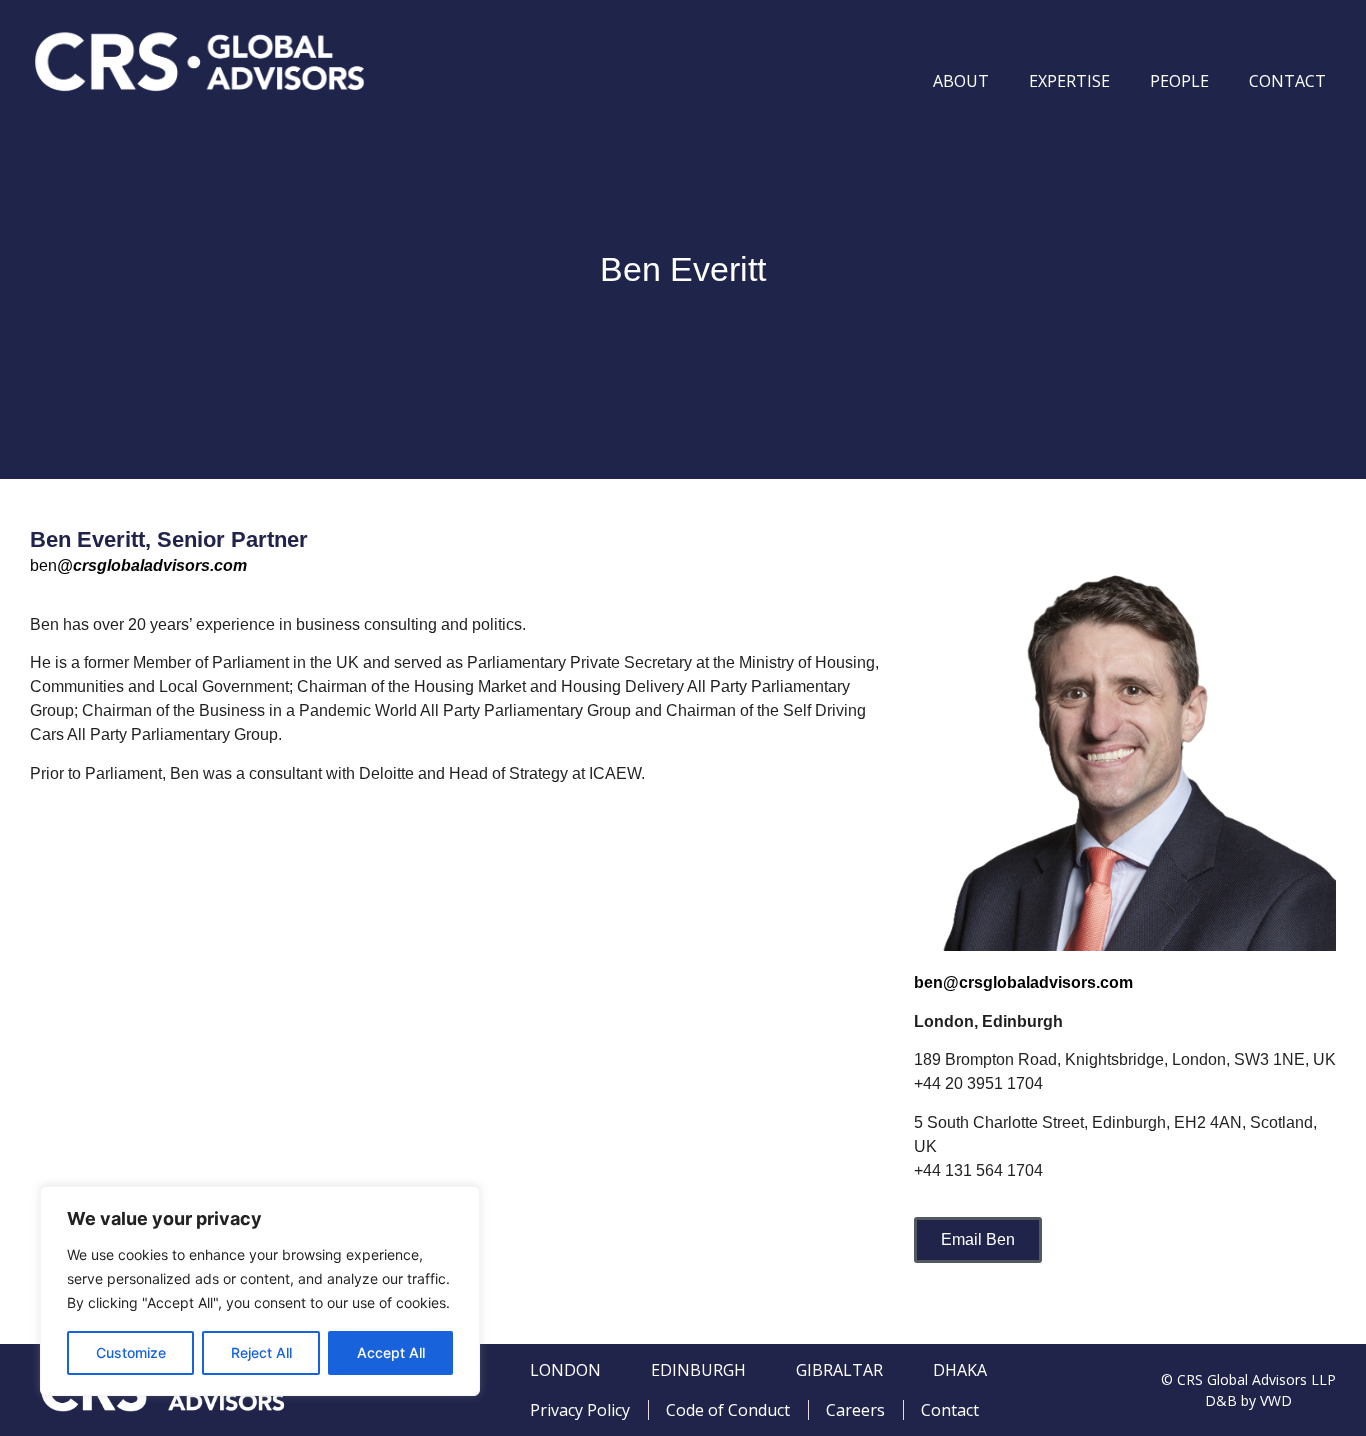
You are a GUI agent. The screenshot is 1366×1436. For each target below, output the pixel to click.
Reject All (261, 1352)
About (961, 81)
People (1179, 81)
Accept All (391, 1352)
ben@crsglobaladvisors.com (1023, 982)
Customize (131, 1352)
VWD (1276, 1400)
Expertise (1069, 81)
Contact (1287, 81)
